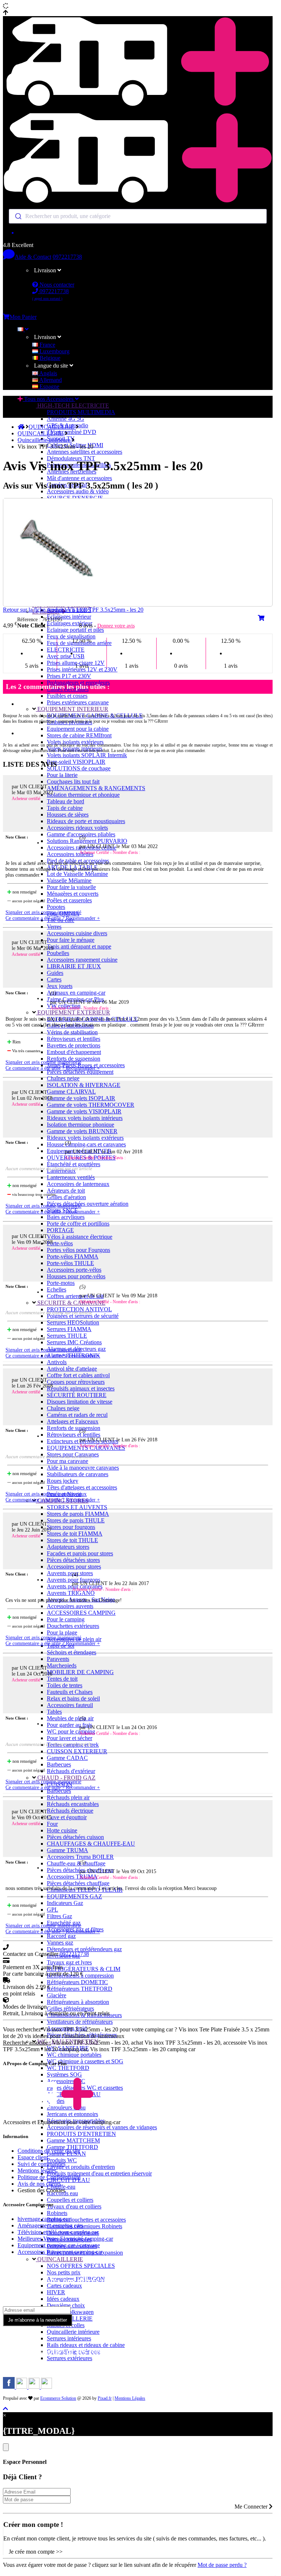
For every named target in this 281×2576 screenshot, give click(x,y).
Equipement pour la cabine (78, 729)
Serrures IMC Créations (74, 1342)
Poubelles (58, 953)
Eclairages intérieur (69, 617)
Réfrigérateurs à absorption (78, 2002)
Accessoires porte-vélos (74, 1270)
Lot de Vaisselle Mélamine (77, 874)
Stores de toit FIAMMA (75, 1534)
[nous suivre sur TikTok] (35, 2387)
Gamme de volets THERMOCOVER (91, 1105)
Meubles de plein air (70, 1718)
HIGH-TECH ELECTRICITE (72, 406)
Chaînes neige (63, 1078)
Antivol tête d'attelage (72, 1369)
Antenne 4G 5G (65, 419)
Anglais (48, 373)
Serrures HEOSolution (73, 1322)
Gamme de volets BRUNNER (82, 1131)
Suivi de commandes (42, 2164)
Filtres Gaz (59, 1916)
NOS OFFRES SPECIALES (81, 2266)
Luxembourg (54, 351)
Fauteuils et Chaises (70, 1692)
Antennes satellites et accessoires (85, 452)
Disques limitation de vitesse (80, 1402)
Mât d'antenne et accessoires (79, 478)
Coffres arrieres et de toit (75, 1296)
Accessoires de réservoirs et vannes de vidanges (102, 2127)
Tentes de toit (62, 1679)
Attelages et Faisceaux (73, 1421)
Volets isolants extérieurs (75, 742)
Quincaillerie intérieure (73, 2332)
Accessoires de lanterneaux (78, 1184)
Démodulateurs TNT (71, 458)
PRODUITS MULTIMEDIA (81, 412)
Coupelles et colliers (70, 2200)
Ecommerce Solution (58, 2398)
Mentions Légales (130, 2398)
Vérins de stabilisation (72, 1032)
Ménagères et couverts (73, 894)
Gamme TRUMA (68, 1850)
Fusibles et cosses (67, 696)
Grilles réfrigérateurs (70, 2009)
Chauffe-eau (61, 2187)
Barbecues (59, 1764)
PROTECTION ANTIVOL (79, 1309)
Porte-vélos (60, 1243)
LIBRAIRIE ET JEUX (74, 966)
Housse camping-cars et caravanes (86, 1144)
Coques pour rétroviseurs (76, 1382)
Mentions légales (37, 2170)
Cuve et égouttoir (67, 1817)
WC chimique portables (74, 2055)
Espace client (33, 2157)
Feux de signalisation (71, 636)
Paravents (58, 1659)
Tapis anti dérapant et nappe (79, 946)
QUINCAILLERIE (59, 2259)
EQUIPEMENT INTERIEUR (72, 709)
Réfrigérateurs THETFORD (80, 1989)
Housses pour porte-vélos (76, 1276)
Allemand (50, 380)
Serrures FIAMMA (69, 1329)
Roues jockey (63, 1481)
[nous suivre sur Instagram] (22, 2387)
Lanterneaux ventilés (71, 1177)
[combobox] (138, 216)
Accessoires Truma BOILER (80, 1857)
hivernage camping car (44, 2219)
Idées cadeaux (63, 2299)
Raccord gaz (61, 1936)
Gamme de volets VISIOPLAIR (84, 1111)
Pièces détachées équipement (80, 1072)
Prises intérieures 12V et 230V (82, 669)
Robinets (57, 2213)
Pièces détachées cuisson (75, 1837)
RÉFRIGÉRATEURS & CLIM (84, 1969)
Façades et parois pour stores (80, 1553)
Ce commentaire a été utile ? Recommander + (53, 918)
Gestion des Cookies (41, 2190)
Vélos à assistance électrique (80, 1237)
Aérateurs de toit (66, 1191)
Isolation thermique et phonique (83, 795)
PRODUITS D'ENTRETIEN (81, 2134)
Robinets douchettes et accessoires (86, 2220)
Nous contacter (56, 285)
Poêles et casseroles (69, 900)
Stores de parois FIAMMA (78, 1514)
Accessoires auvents (70, 1606)
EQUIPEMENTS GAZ (74, 1896)
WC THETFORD (68, 2068)
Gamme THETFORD (72, 2147)
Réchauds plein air (68, 1797)
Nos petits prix (64, 2272)
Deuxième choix (66, 2305)
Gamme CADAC (67, 1758)
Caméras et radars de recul (77, 1415)
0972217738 (67, 257)
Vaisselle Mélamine (69, 880)
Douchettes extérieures (73, 1626)
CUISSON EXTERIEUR (77, 1751)
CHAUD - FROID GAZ (66, 1778)
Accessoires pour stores (74, 1567)
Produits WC (62, 2160)
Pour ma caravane (68, 1461)
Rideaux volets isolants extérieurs (85, 1138)
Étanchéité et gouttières (74, 1164)
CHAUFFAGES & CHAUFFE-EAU (91, 1844)
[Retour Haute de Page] (5, 2409)
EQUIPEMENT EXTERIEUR (73, 1012)
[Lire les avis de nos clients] (138, 233)
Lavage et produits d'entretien (81, 2167)
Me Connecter (252, 2507)
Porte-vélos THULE (70, 1263)
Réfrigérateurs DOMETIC (77, 1982)
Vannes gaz (60, 1943)
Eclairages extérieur (70, 623)
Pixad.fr (105, 2398)
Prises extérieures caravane (78, 702)
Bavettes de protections (74, 1045)
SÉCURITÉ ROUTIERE (77, 1395)
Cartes (54, 979)
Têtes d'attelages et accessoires (82, 1487)
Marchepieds (62, 1665)
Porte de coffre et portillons (78, 1223)
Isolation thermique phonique (80, 1125)
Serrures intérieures (69, 2338)
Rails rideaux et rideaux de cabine (86, 2345)
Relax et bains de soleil (73, 1698)
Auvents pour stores (70, 1573)
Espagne (49, 386)
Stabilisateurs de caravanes (78, 1474)
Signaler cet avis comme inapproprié (43, 912)
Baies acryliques (66, 1217)
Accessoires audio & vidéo (78, 491)
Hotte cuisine (62, 1830)
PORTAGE (60, 1230)
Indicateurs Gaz (65, 1903)
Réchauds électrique (70, 1811)
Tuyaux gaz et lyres (69, 1962)
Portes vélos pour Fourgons (78, 1250)
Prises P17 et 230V (69, 676)
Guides (55, 973)
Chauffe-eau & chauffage (76, 1863)
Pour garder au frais (70, 1725)
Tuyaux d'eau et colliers (74, 2206)
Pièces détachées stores (73, 1560)
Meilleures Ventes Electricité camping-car (65, 2239)
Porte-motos (61, 1283)
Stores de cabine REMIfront (79, 735)
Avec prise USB (66, 656)
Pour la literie (62, 775)
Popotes (56, 907)
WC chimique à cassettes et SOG (85, 2061)
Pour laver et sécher (70, 1738)
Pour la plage (62, 1632)
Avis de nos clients (39, 2184)
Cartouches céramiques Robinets (85, 2226)
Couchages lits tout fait (73, 782)
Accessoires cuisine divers (77, 933)
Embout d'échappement (74, 1052)
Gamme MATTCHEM (73, 2140)
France (47, 345)
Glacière (57, 1995)
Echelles (57, 1289)
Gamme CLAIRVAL (71, 1092)
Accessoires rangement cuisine (82, 960)
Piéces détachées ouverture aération (88, 1204)
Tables (54, 1712)
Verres (54, 927)
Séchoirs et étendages (72, 1652)
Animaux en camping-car (76, 993)
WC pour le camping (71, 1731)
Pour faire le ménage (71, 940)
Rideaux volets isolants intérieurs (85, 1118)
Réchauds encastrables (73, 1804)
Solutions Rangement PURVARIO (87, 841)
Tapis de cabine (65, 808)
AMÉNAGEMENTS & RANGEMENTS (96, 788)
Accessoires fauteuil (70, 1705)
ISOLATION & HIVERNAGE (84, 1085)
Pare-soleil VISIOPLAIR (76, 762)
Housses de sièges (68, 815)
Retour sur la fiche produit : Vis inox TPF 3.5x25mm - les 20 (73, 610)
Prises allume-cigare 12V (76, 663)
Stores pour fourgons (71, 1527)
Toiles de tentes (65, 1685)
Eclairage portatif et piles (75, 630)
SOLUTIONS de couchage (79, 768)
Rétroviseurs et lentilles (74, 1039)
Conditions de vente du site (49, 2151)
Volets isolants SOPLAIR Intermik (87, 755)
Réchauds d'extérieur (71, 1771)
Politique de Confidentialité (49, 2177)
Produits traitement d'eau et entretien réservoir (99, 2173)
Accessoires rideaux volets (77, 828)
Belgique (49, 358)
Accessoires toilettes (70, 854)
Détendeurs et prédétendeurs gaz (84, 1949)
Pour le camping (66, 1619)
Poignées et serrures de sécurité (83, 1316)
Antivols (57, 1362)
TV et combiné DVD (72, 432)
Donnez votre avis (116, 626)
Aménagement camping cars (50, 2225)
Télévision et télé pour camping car (58, 2232)
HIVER (56, 2292)
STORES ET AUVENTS (77, 1507)
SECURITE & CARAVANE (71, 1303)
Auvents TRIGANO (71, 1593)
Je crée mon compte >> (36, 2552)
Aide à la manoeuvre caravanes (83, 1468)
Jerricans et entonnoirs (72, 2114)
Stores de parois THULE (76, 1520)
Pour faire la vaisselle (71, 887)
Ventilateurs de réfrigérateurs (80, 2022)
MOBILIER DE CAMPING (80, 1672)
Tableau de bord (65, 801)
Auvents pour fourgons (74, 1580)
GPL (53, 1910)
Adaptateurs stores (68, 1547)
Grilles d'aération (66, 1197)
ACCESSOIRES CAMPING (81, 1613)
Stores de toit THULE (72, 1540)
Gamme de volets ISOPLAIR (81, 1098)
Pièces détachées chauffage (78, 1883)
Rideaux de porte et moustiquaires (86, 821)
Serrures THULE (67, 1336)
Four (52, 1824)
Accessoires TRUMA (72, 1877)
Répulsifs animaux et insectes (81, 1388)
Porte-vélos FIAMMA (73, 1256)
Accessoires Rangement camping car (60, 2252)
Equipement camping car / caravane (59, 2245)
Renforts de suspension (74, 1059)
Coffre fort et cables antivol (78, 1375)
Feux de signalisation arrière (79, 643)
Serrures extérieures (70, 2358)
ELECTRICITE (66, 650)
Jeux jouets (60, 986)
